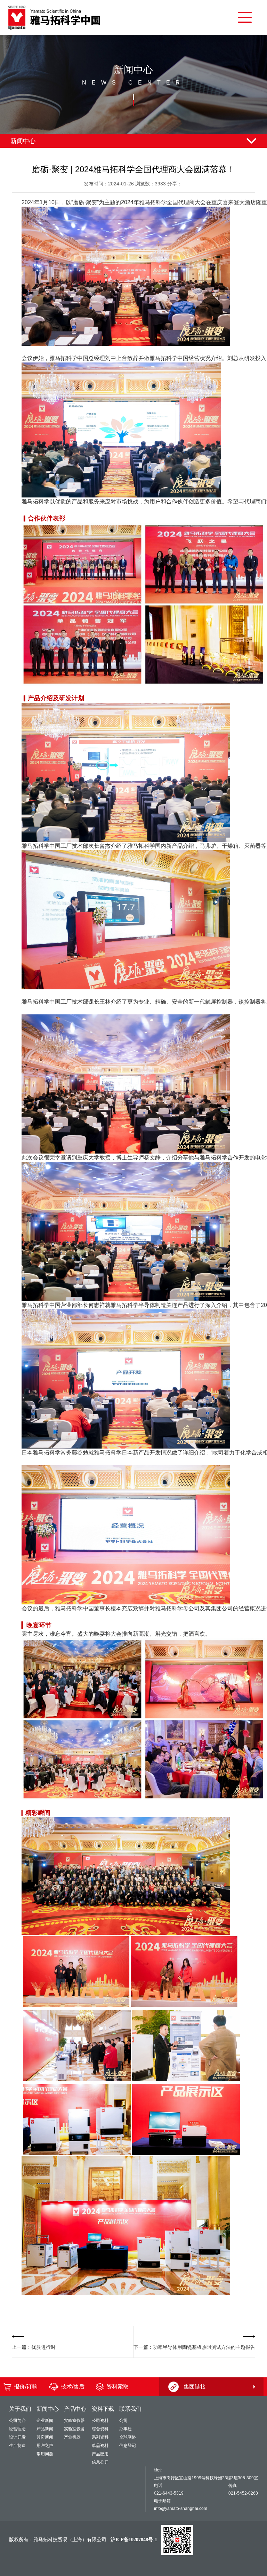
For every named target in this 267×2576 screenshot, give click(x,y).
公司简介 (17, 2421)
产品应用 (100, 2454)
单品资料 (100, 2446)
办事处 (126, 2429)
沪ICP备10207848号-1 (134, 2540)
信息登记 (128, 2446)
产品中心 (75, 2409)
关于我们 (20, 2409)
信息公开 (100, 2462)
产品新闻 (45, 2429)
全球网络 (128, 2437)
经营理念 (17, 2429)
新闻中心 (48, 2409)
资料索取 (118, 2387)
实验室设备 (74, 2429)
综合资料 (100, 2429)
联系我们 (130, 2409)
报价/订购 (26, 2387)
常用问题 (45, 2454)
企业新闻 (45, 2421)
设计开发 (17, 2437)
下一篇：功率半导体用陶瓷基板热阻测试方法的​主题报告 (194, 2347)
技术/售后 (73, 2387)
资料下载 (103, 2409)
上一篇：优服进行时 (34, 2347)
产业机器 (72, 2437)
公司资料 (100, 2421)
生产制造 (17, 2446)
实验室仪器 (74, 2421)
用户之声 (45, 2446)
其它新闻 (45, 2437)
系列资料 (100, 2437)
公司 (123, 2421)
